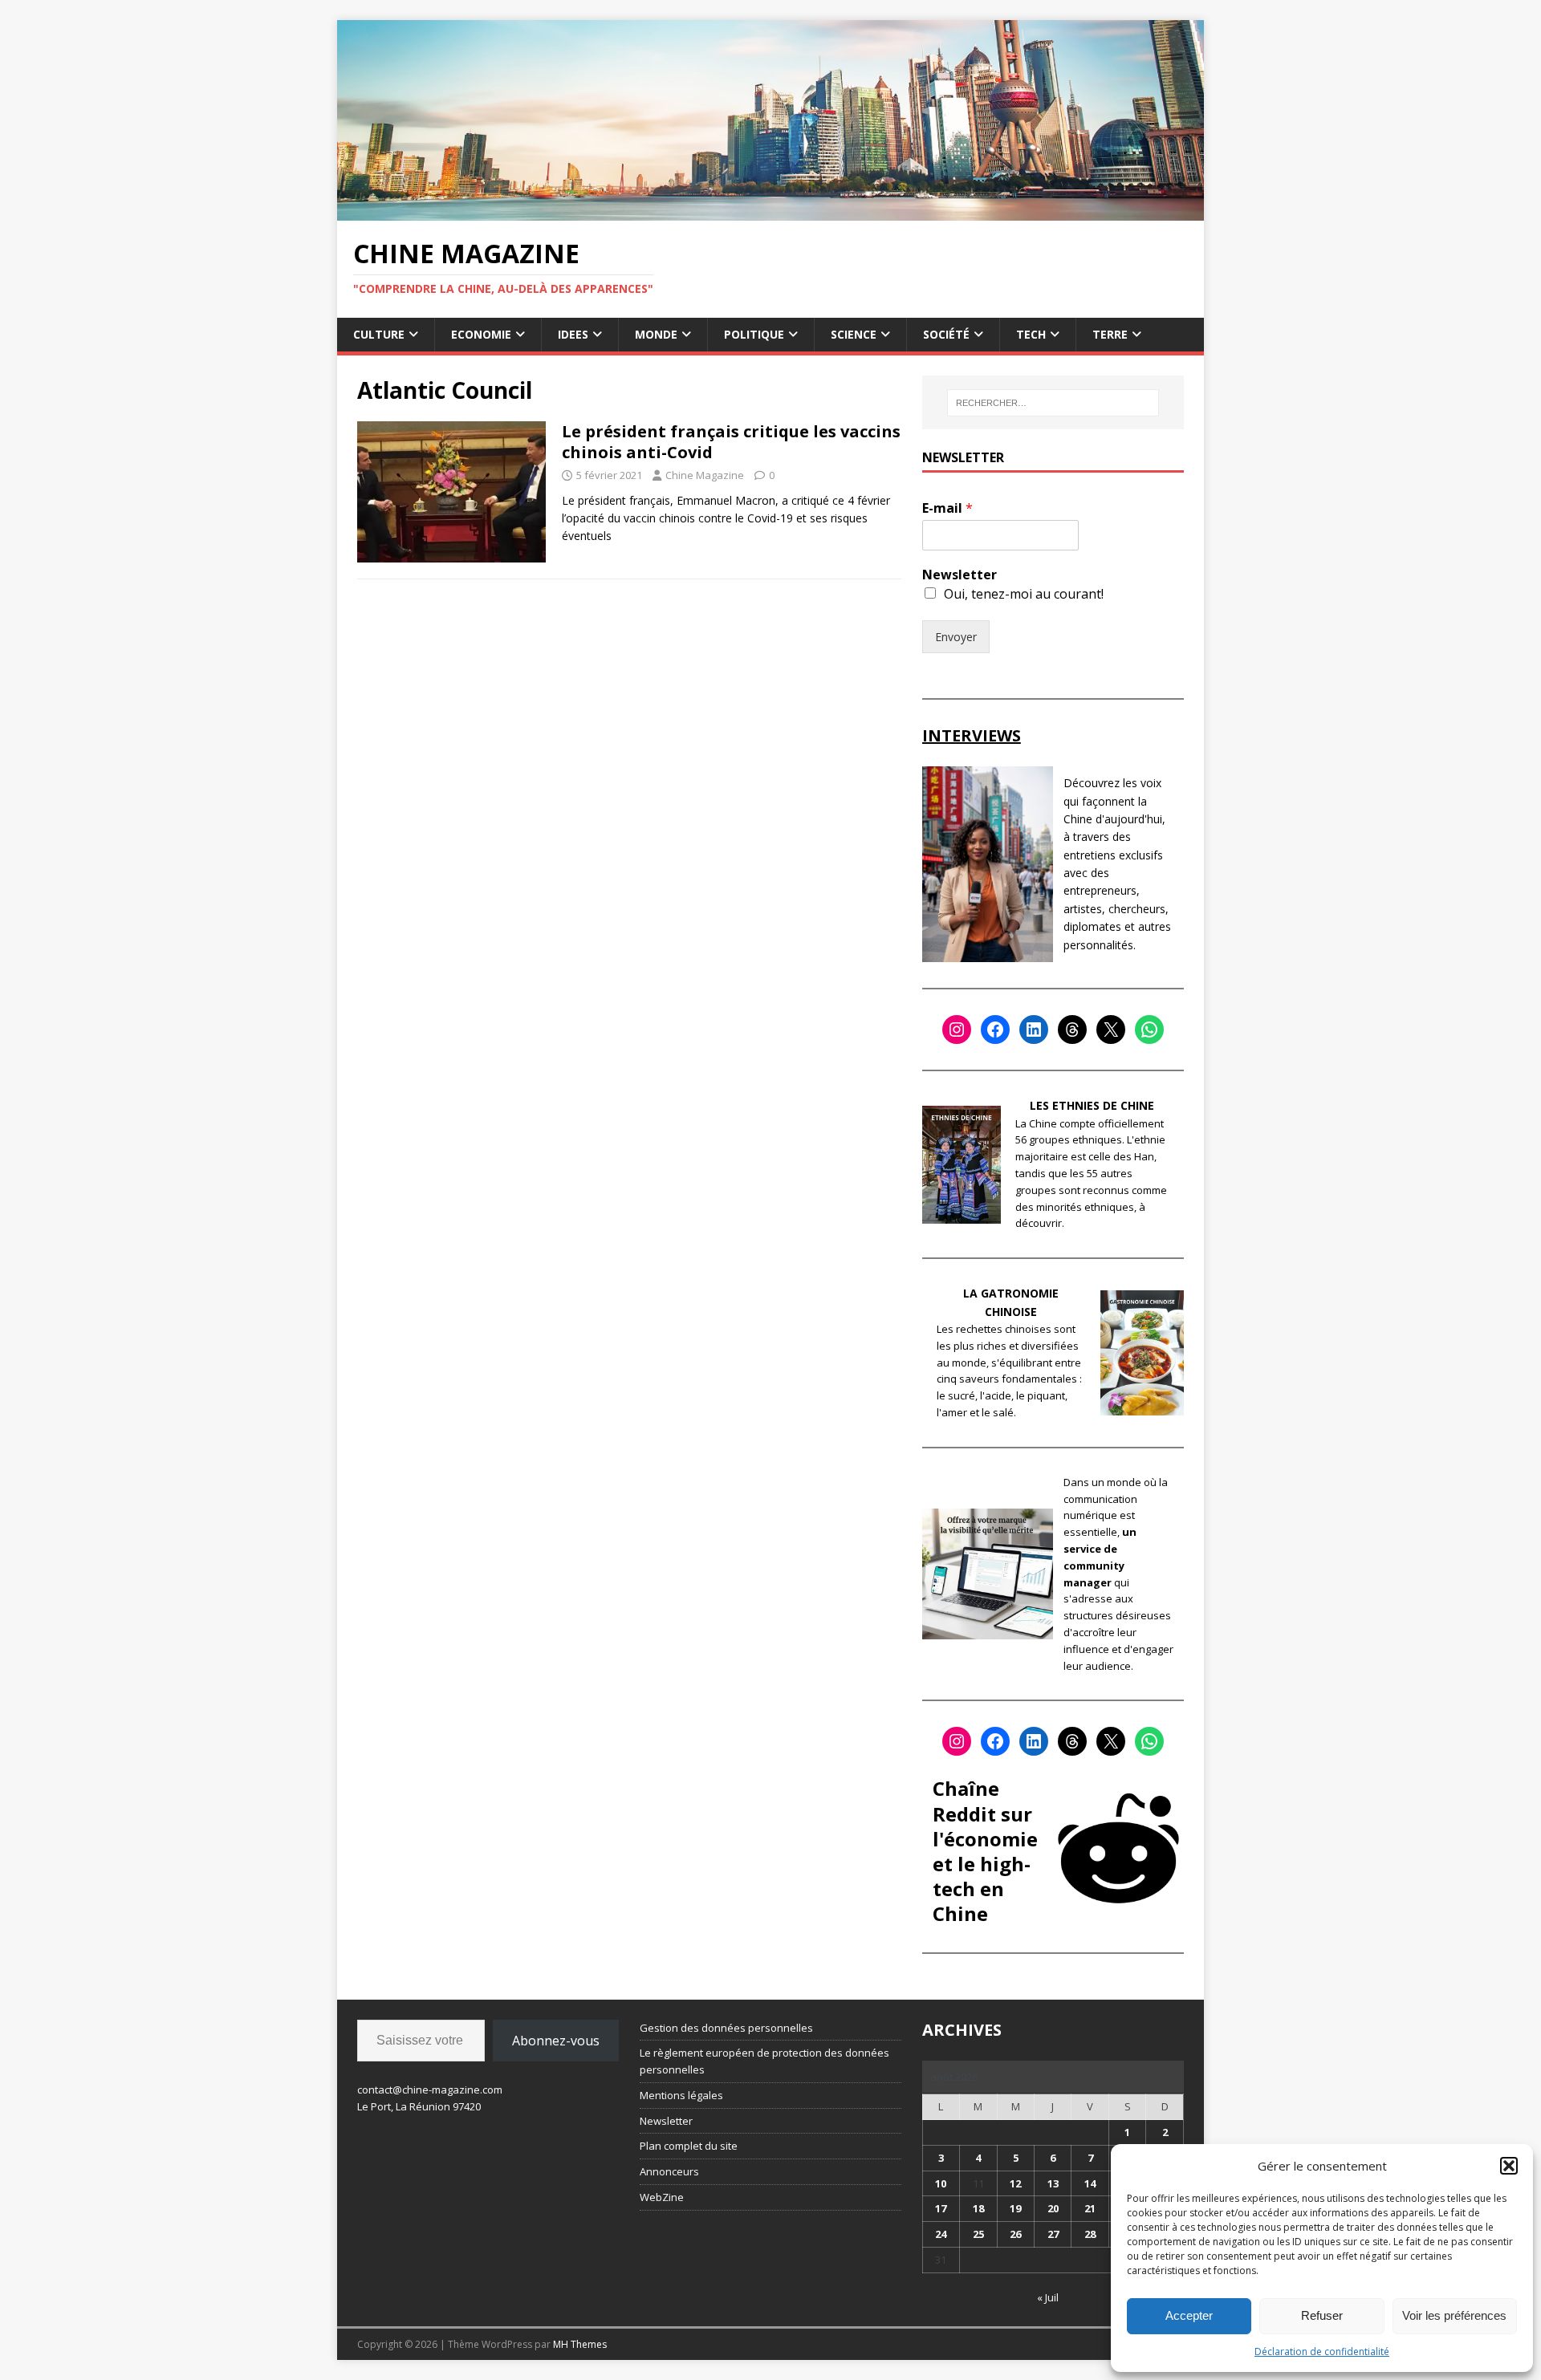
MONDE (656, 334)
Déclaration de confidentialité (1322, 2352)
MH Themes (580, 2344)
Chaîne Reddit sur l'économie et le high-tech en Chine (985, 1851)
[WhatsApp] (1149, 1030)
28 (1090, 2234)
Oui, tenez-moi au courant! (1024, 594)
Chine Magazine (705, 475)
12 (1015, 2183)
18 (978, 2208)
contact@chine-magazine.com (430, 2090)
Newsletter (960, 575)
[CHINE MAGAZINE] (770, 211)
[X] (1111, 1030)
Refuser (1322, 2315)
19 (1015, 2208)
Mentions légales (681, 2095)
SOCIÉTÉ (946, 334)
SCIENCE (854, 334)
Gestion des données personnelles (726, 2028)
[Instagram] (957, 1030)
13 (1053, 2183)
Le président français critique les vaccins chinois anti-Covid (731, 442)
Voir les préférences (1454, 2315)
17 (941, 2208)
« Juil (1048, 2297)
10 (941, 2183)
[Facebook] (995, 1030)
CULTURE (379, 334)
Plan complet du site (689, 2146)
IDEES (573, 334)
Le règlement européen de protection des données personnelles (764, 2061)
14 (1090, 2183)
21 (1090, 2208)
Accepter (1189, 2315)
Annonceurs (669, 2171)
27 (1053, 2234)
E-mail (947, 508)
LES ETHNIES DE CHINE (1092, 1105)
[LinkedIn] (1034, 1030)
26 (1015, 2234)
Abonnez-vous (556, 2041)
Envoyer (956, 637)
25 (978, 2234)
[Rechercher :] (1053, 403)
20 (1053, 2208)
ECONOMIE (481, 334)
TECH (1031, 334)
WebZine (662, 2197)
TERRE (1110, 334)
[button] (1509, 2166)
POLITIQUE (754, 334)
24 (941, 2234)
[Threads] (1072, 1030)
